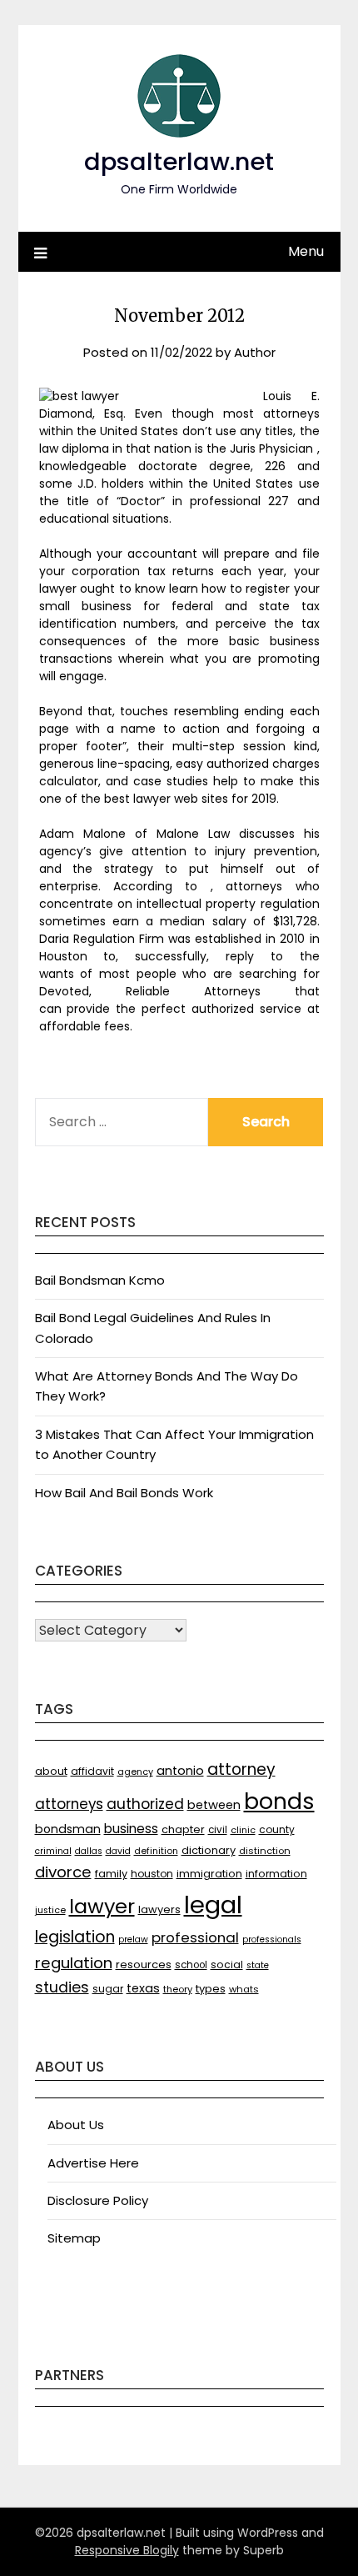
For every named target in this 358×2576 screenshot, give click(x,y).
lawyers (159, 1909)
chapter (183, 1829)
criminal (53, 1851)
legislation (75, 1937)
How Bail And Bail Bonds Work (124, 1493)
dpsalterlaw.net (179, 162)
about (51, 1771)
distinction (265, 1851)
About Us (76, 2125)
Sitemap (74, 2238)
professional (195, 1937)
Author (255, 352)
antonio (180, 1771)
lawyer (102, 1906)
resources (144, 1965)
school (191, 1965)
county (277, 1829)
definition (156, 1851)
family (111, 1874)
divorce (63, 1872)
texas (143, 1988)
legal (213, 1904)
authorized (145, 1804)
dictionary (209, 1850)
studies (62, 1987)
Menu (306, 251)
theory (178, 1989)
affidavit (92, 1771)
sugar (108, 1989)
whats (244, 1989)
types (211, 1989)
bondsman (68, 1829)
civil (218, 1830)
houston (152, 1874)
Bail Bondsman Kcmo (100, 1280)
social (227, 1965)
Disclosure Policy (98, 2200)
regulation (74, 1963)
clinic (243, 1830)
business (131, 1829)
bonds (279, 1801)
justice (50, 1910)
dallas (89, 1851)
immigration (209, 1874)
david (118, 1851)
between (214, 1805)
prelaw (133, 1940)
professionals (272, 1940)
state (258, 1965)
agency (135, 1772)
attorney (241, 1769)
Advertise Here (93, 2163)
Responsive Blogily (127, 2550)
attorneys (69, 1804)
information (276, 1874)
